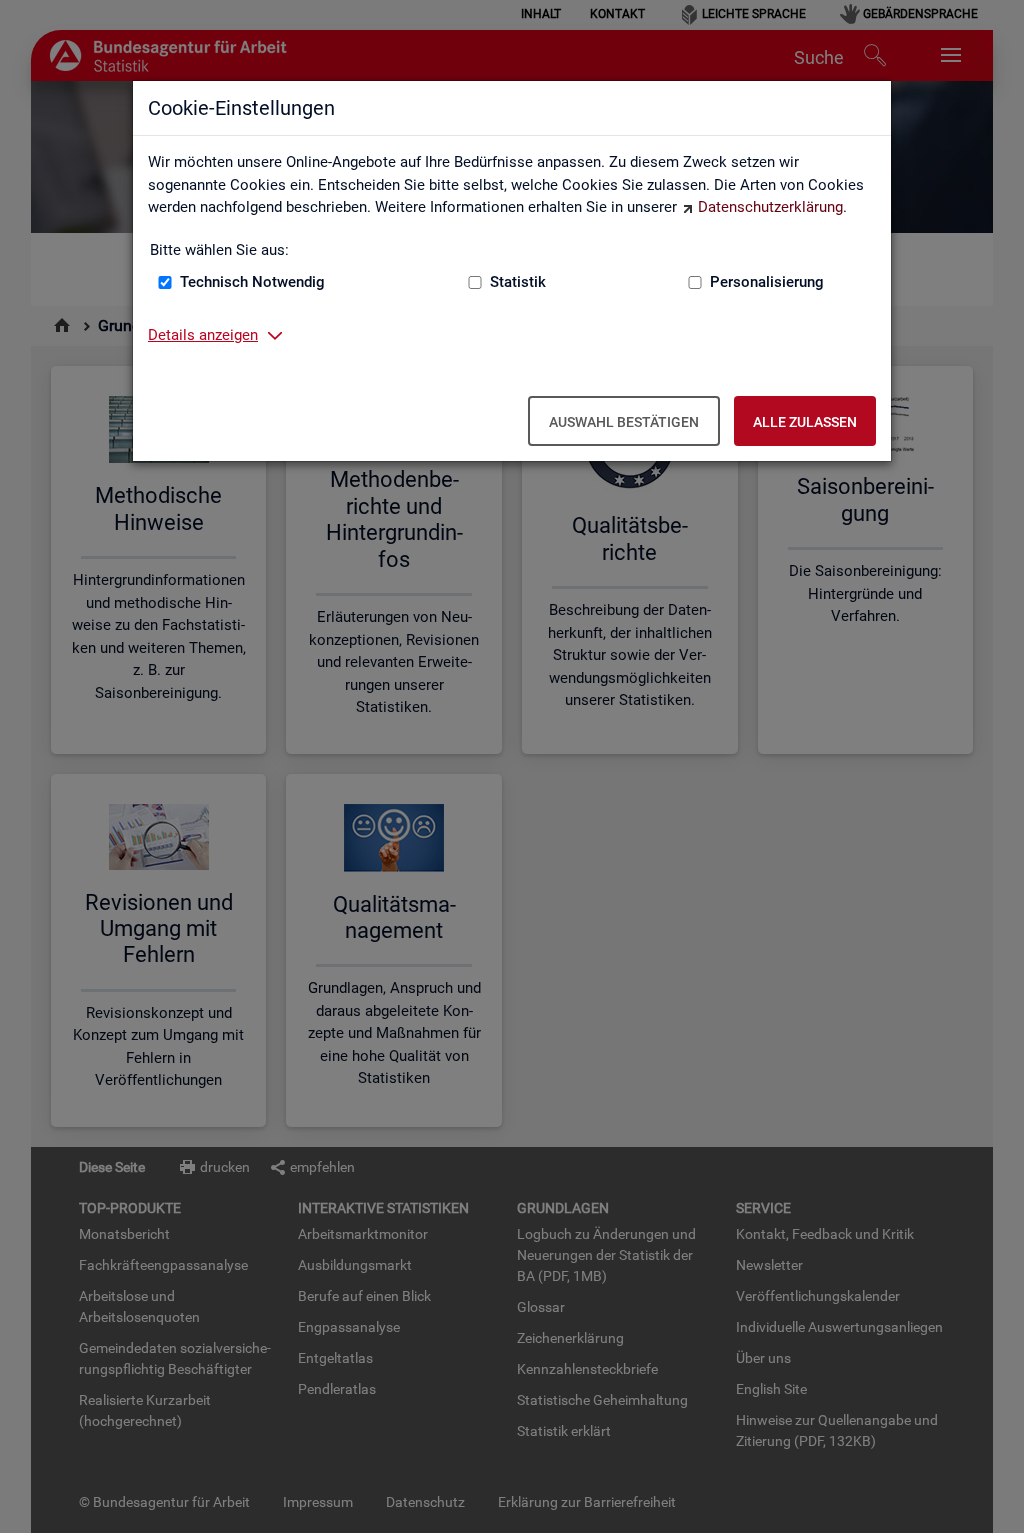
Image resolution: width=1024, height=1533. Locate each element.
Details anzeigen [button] (203, 335)
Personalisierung (767, 282)
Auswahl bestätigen (624, 422)
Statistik (518, 282)
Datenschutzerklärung (770, 207)
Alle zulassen (805, 422)
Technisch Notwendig (252, 282)
